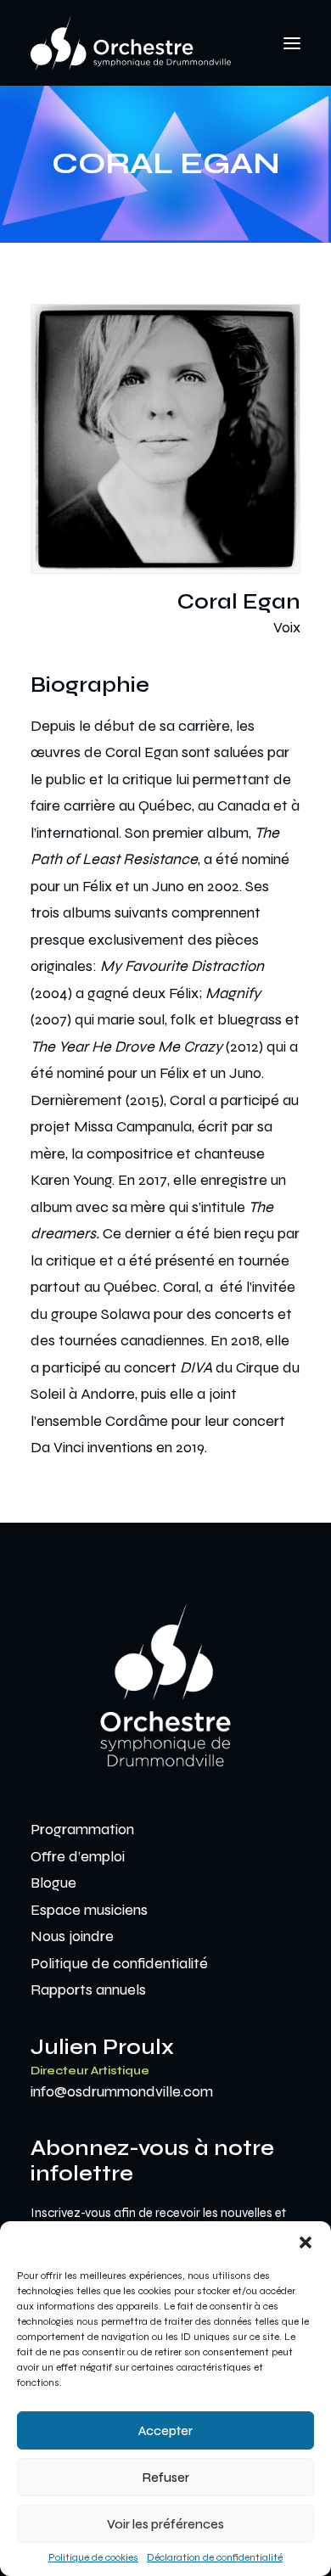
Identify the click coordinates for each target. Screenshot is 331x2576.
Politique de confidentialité (119, 1963)
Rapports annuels (88, 1990)
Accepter (165, 2431)
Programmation (82, 1829)
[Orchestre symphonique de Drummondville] (131, 43)
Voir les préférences (165, 2524)
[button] (306, 2242)
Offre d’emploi (78, 1856)
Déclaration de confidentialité (215, 2557)
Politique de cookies (93, 2557)
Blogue (53, 1883)
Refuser (166, 2478)
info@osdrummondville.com (122, 2091)
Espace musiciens (89, 1910)
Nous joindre (72, 1936)
